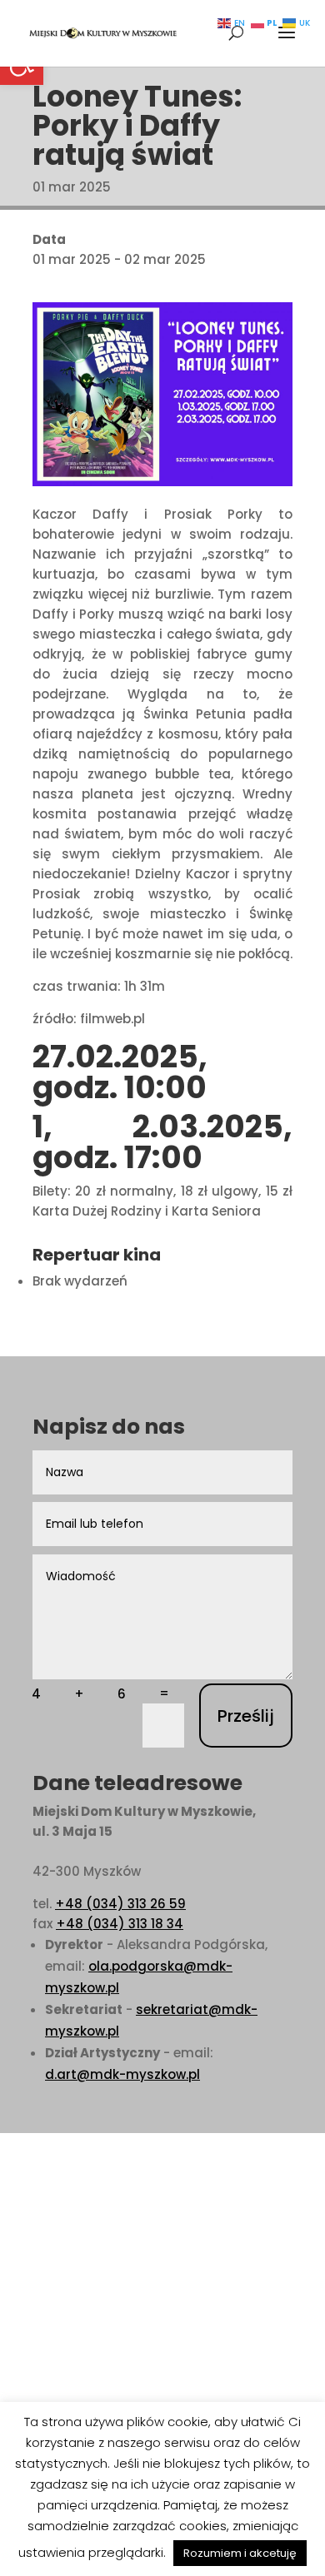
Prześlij (246, 1716)
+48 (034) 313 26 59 (120, 1904)
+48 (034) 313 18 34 (120, 1924)
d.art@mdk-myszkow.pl (122, 2074)
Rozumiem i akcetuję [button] (240, 2553)
